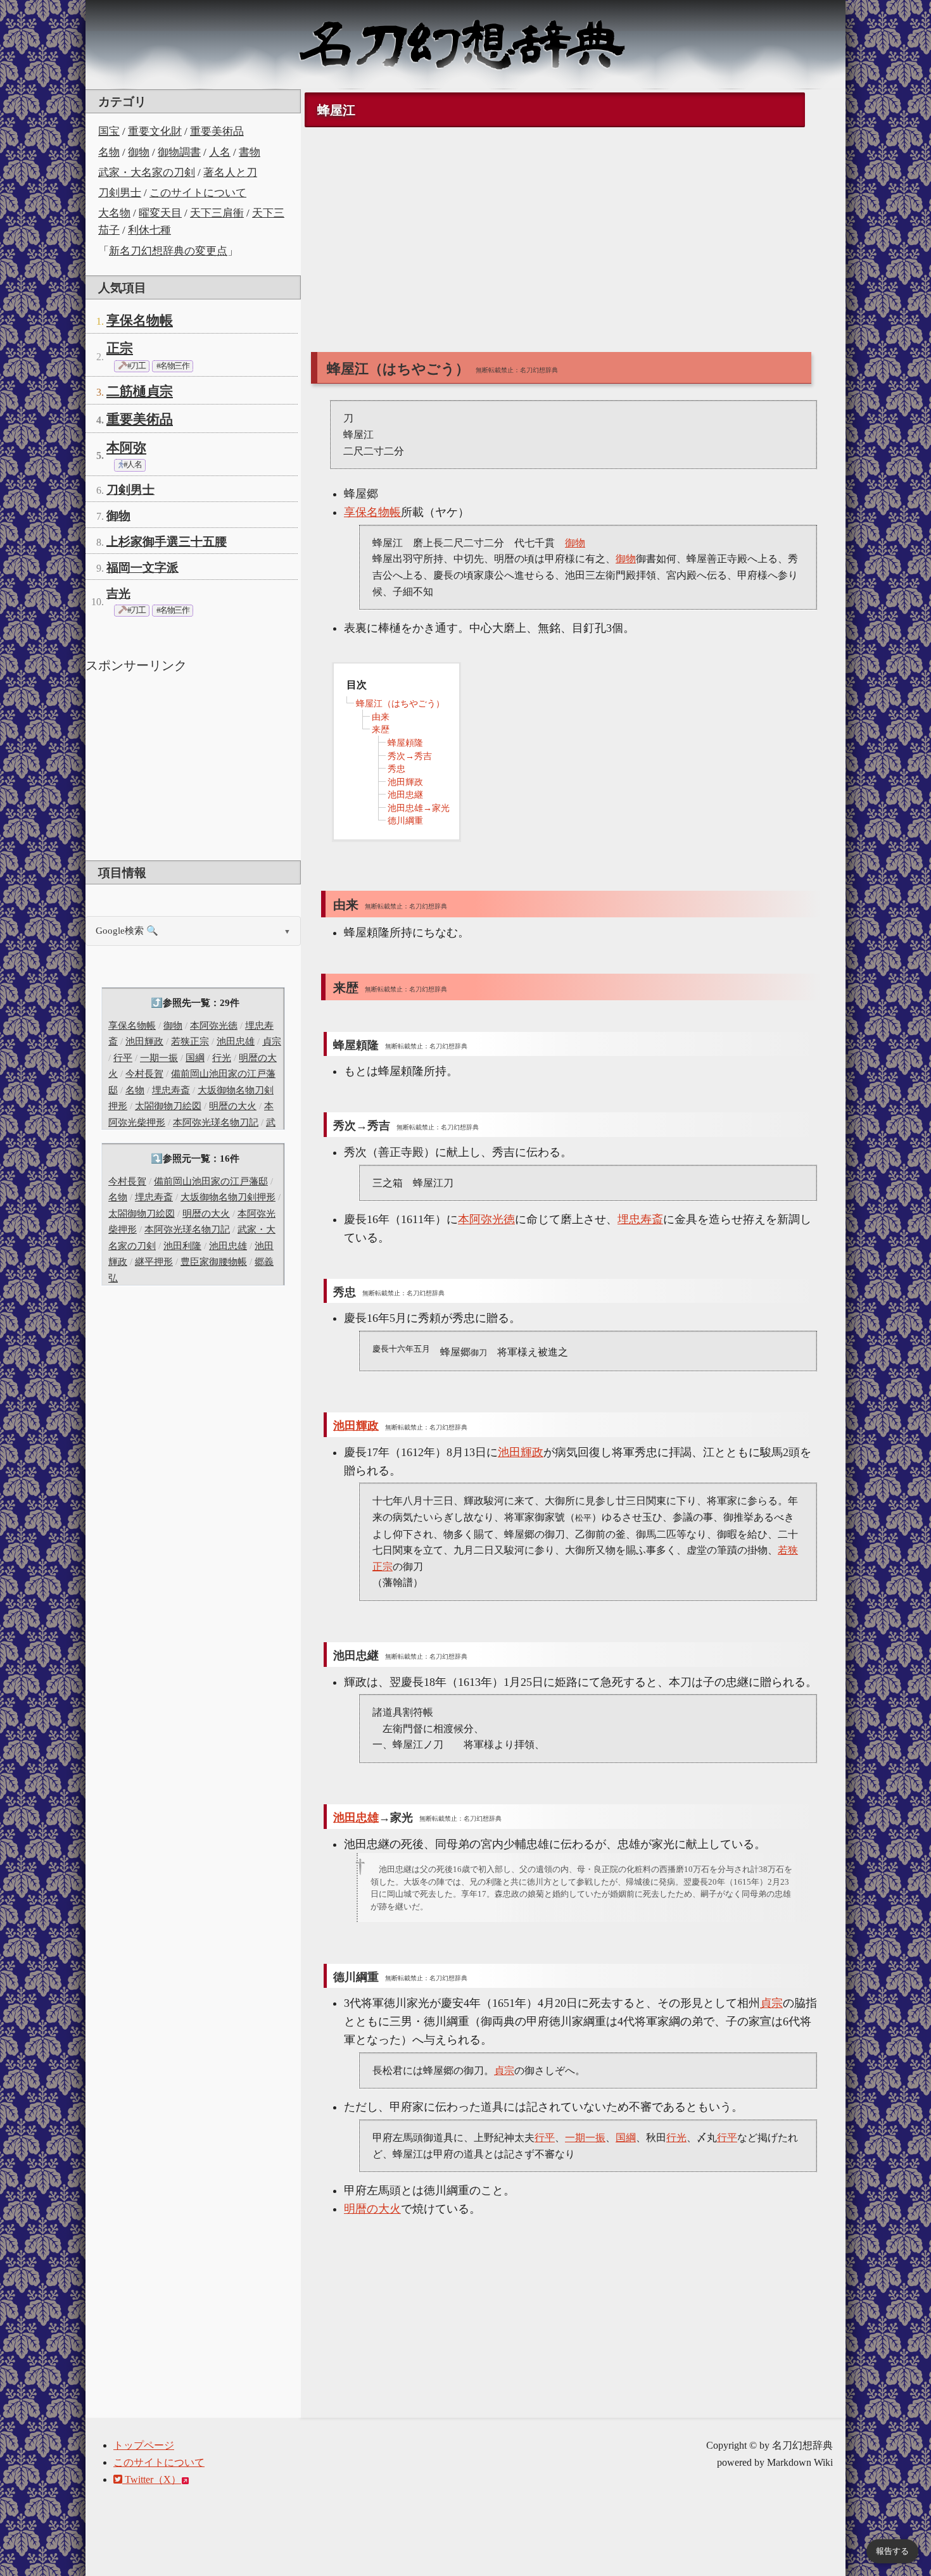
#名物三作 (173, 366)
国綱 (195, 1058)
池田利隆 (182, 1246)
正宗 (120, 348)
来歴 (381, 730)
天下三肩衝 (217, 213)
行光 (222, 1058)
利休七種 (149, 230)
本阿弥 (126, 448)
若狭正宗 (190, 1041)
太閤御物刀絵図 (168, 1106)
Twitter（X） (152, 2479)
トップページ (144, 2445)
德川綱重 (405, 821)
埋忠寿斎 (171, 1090)
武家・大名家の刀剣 (147, 173)
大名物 (114, 213)
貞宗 (272, 1041)
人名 (220, 152)
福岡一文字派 (142, 568)
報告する (892, 2551)
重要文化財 (155, 131)
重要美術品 (217, 131)
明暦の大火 (233, 1106)
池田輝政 (144, 1041)
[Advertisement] (193, 765)
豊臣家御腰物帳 (214, 1262)
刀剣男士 (120, 193)
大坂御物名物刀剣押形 (228, 1197)
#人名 (132, 465)
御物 (139, 152)
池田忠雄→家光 (419, 808)
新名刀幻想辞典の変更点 (168, 251)
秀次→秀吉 (410, 756)
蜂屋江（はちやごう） (400, 704)
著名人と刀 (230, 173)
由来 (381, 717)
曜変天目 (160, 213)
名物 (109, 152)
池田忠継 (405, 795)
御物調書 (179, 152)
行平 (123, 1058)
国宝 (109, 131)
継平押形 (154, 1262)
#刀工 (136, 366)
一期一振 (159, 1058)
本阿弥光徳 (214, 1026)
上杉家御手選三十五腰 (167, 542)
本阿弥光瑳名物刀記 (216, 1122)
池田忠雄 (236, 1041)
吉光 (118, 594)
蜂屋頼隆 (405, 743)
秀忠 (396, 769)
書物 (250, 152)
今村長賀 (144, 1074)
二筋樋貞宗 (140, 391)
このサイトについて (198, 193)
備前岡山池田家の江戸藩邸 (211, 1181)
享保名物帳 (140, 320)
